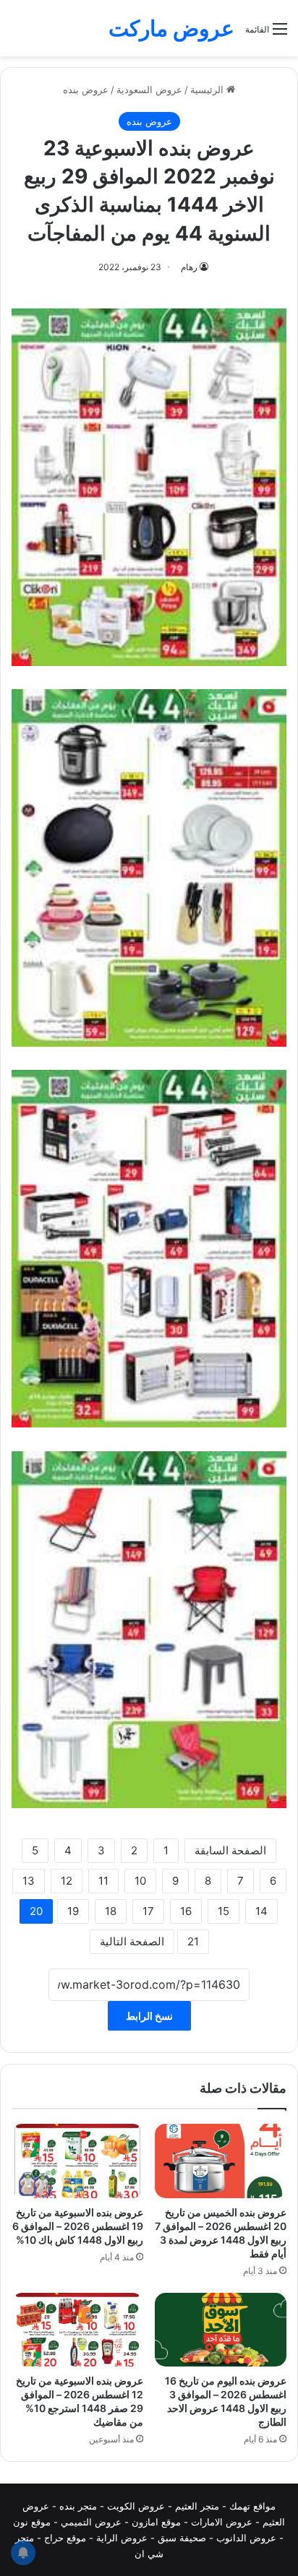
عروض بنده (86, 90)
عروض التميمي (91, 2522)
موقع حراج (65, 2538)
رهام (189, 267)
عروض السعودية (149, 90)
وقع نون (29, 2522)
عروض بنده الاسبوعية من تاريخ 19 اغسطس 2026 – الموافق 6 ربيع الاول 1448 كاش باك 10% (78, 2226)
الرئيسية (208, 90)
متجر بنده (78, 2506)
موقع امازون (156, 2522)
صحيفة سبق (182, 2538)
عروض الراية (122, 2538)
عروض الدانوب (246, 2538)
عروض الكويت (136, 2506)
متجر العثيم (197, 2506)
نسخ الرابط (149, 2016)
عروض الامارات (222, 2522)
